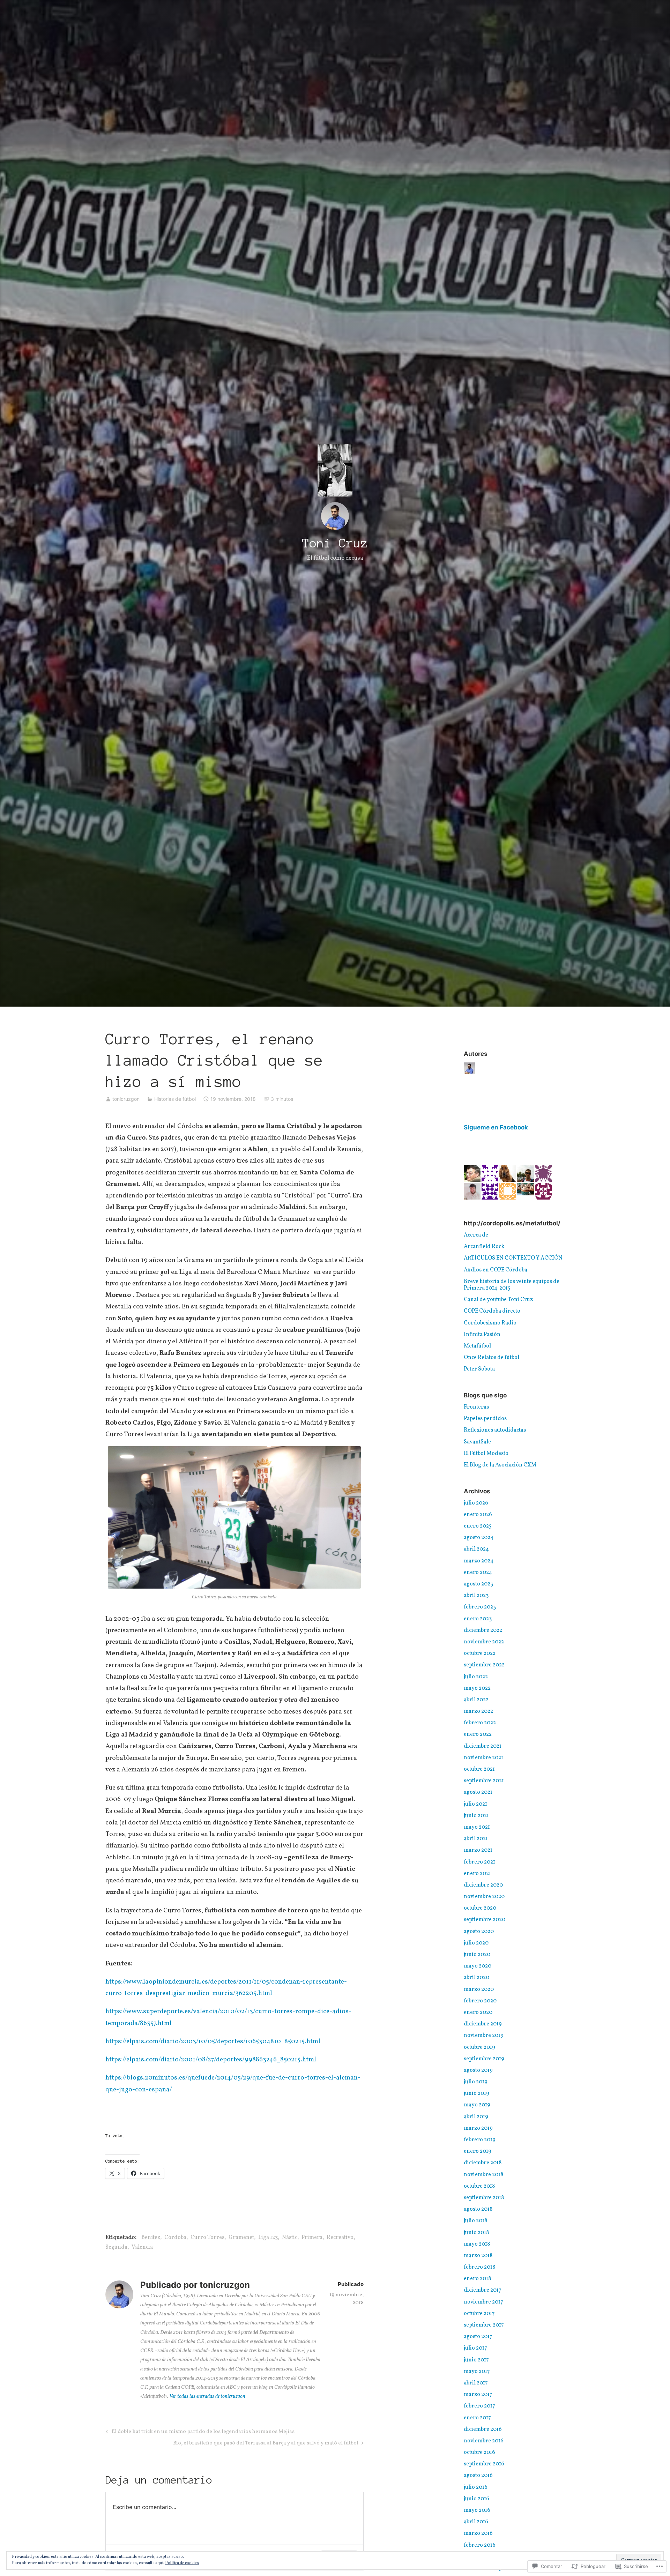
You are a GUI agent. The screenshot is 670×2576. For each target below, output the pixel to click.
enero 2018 (477, 2279)
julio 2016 (476, 2487)
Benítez (151, 2238)
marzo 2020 (479, 1989)
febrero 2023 (480, 1607)
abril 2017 (476, 2383)
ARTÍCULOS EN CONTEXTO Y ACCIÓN (513, 1258)
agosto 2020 (479, 1932)
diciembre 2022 (483, 1630)
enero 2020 (478, 2013)
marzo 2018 (478, 2256)
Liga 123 (268, 2238)
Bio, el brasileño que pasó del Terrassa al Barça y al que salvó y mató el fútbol (266, 2444)
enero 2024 (478, 1573)
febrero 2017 (479, 2406)
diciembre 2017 (483, 2290)
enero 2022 (478, 1734)
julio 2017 (475, 2348)
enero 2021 (477, 1874)
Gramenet (241, 2238)
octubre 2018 (479, 2186)
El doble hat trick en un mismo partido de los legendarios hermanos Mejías (199, 2432)
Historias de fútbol (175, 1099)
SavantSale (477, 1442)
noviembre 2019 (484, 2036)
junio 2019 (477, 2093)
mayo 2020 (478, 1966)
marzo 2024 (479, 1561)
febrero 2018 (479, 2267)
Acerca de (476, 1235)
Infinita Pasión (482, 1335)
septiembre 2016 (484, 2464)
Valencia (142, 2247)
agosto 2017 (478, 2337)
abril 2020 (477, 1978)
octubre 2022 (480, 1653)
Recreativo (340, 2238)
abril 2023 (476, 1596)
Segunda (116, 2247)
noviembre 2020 (484, 1897)
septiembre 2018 (484, 2198)
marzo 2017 (478, 2395)
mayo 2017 (477, 2372)
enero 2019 (478, 2151)
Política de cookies (182, 2563)
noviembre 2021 (483, 1758)
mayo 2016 (477, 2510)
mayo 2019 (477, 2105)
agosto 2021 (478, 1792)
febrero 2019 (480, 2140)
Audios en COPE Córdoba (496, 1270)
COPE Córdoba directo (492, 1311)
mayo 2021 (477, 1827)
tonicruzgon (126, 1099)
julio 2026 (476, 1503)
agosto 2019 (478, 2070)
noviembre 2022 (484, 1642)
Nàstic (290, 2238)
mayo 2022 (477, 1688)
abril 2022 (476, 1700)
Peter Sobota (479, 1369)
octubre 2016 (479, 2452)
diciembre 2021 (483, 1746)
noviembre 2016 (484, 2441)
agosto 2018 (478, 2209)
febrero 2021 (479, 1862)
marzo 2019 (478, 2128)
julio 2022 (476, 1677)
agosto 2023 (478, 1584)
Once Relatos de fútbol (492, 1358)
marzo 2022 (478, 1711)
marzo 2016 (478, 2533)
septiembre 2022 (484, 1665)
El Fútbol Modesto (486, 1454)
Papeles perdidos (485, 1419)
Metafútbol (477, 1346)
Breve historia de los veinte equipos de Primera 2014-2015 (512, 1285)
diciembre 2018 (483, 2163)
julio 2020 (476, 1943)
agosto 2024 (479, 1538)
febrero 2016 (480, 2545)
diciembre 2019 (483, 2024)
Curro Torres (207, 2238)
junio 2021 (476, 1816)
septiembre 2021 (484, 1781)
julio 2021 (475, 1804)
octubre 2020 (480, 1908)
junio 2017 (476, 2360)
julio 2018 (475, 2221)
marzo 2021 (478, 1850)
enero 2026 (478, 1515)
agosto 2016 (478, 2476)
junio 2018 (476, 2233)
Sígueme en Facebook (496, 1127)
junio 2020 (477, 1955)
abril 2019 (476, 2117)
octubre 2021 (479, 1769)
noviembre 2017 (483, 2302)
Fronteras (476, 1407)
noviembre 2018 (483, 2175)
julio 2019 (476, 2082)
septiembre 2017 (484, 2325)
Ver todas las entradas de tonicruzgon (207, 2396)
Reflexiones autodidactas (495, 1430)
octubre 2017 (479, 2314)
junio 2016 (477, 2499)
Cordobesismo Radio (490, 1323)
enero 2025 (478, 1526)
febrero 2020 (480, 2001)
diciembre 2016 (483, 2429)
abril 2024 (476, 1549)
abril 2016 (476, 2522)
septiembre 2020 (485, 1920)
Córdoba (175, 2238)
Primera (312, 2238)
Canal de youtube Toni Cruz (498, 1300)
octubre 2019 (479, 2047)
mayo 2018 (477, 2244)
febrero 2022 (480, 1723)
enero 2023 (478, 1619)
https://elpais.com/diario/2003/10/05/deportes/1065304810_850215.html (213, 2041)
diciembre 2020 (483, 1885)
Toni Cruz (335, 543)
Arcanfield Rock (484, 1247)
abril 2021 (476, 1839)
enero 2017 (477, 2418)
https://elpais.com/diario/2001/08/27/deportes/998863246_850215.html (211, 2060)
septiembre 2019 (484, 2059)
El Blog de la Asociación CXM (500, 1465)
